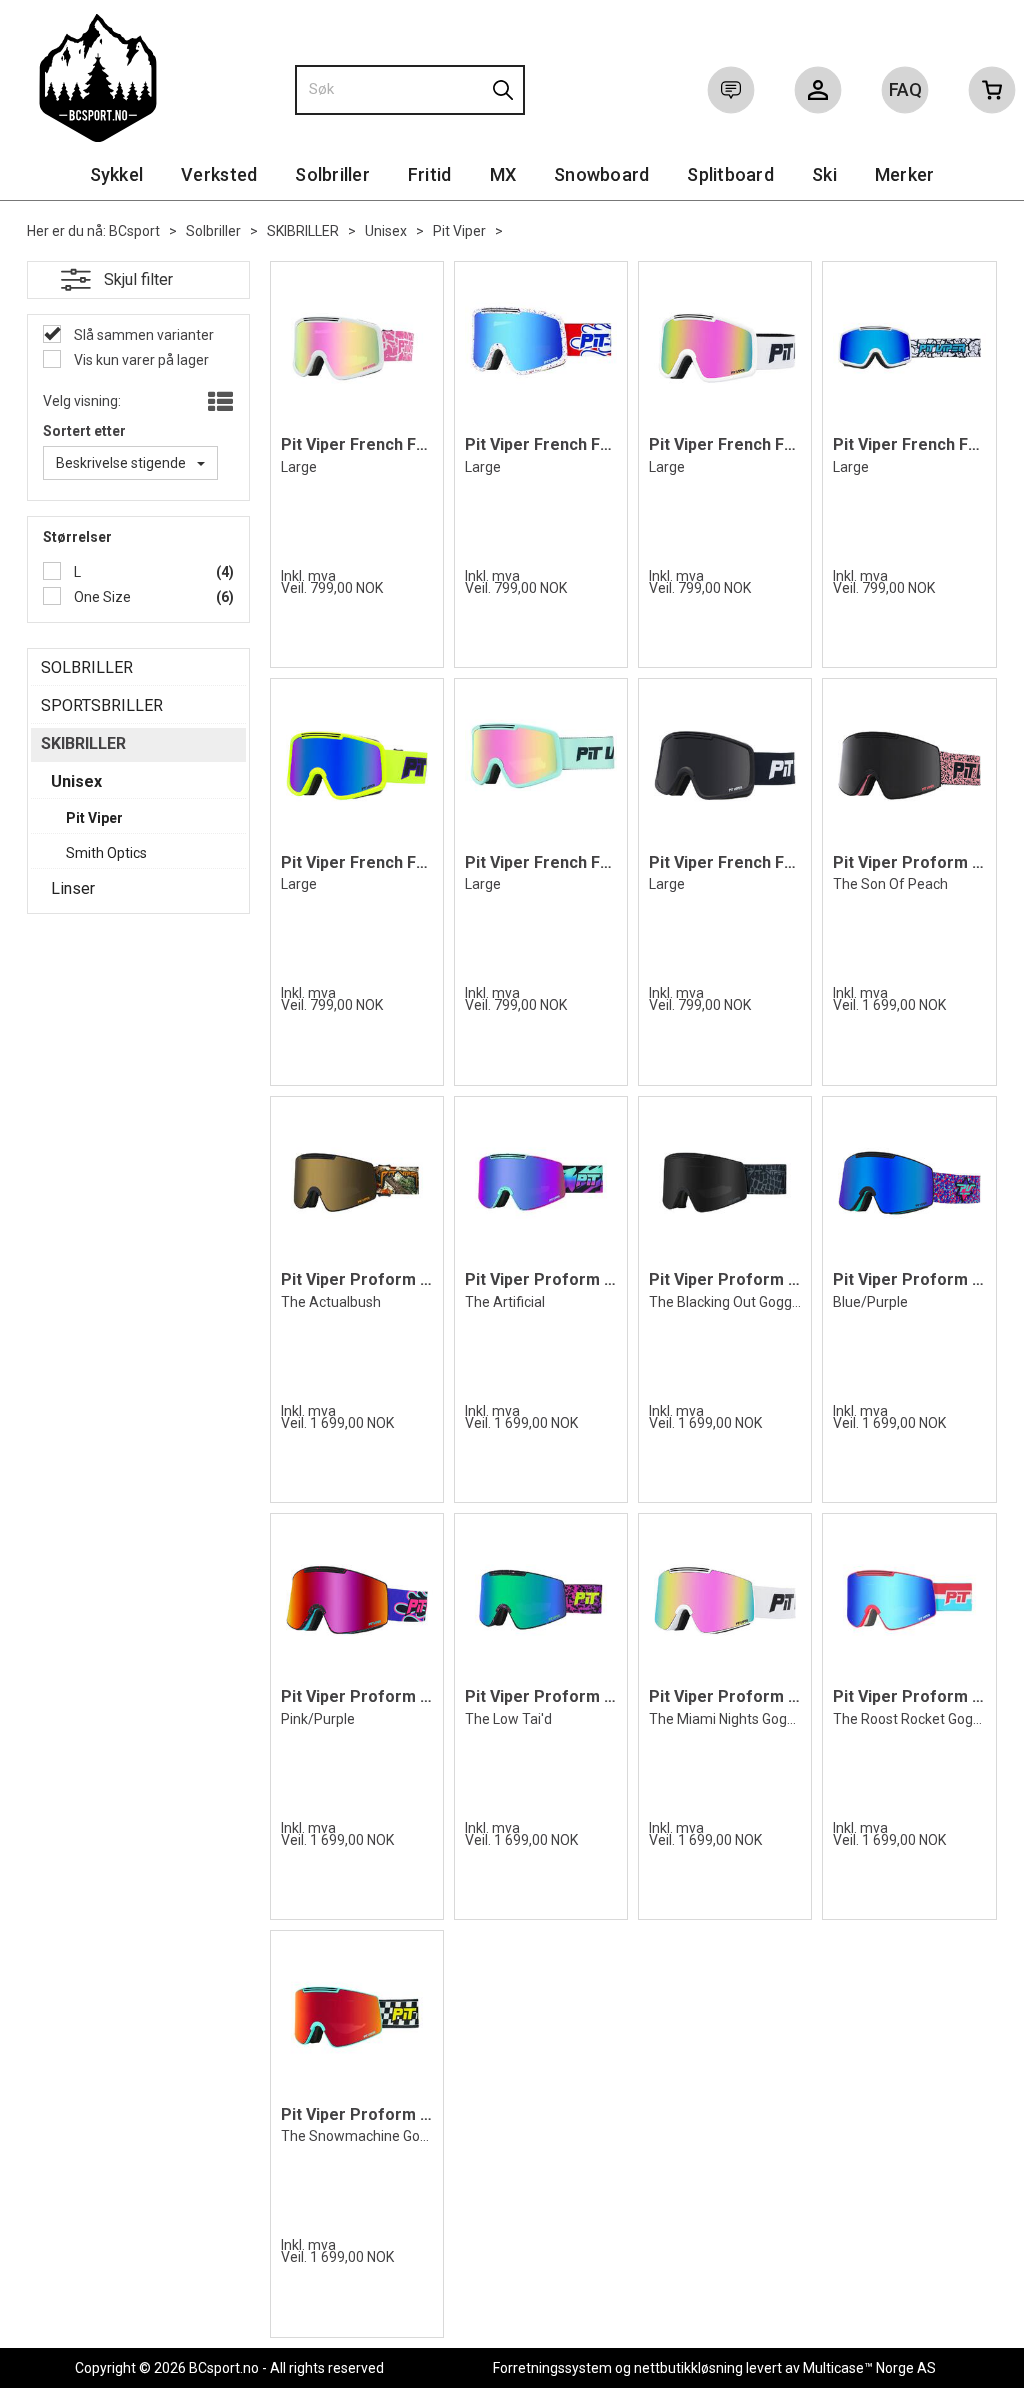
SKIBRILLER (303, 231)
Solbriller (332, 174)
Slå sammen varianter (142, 335)
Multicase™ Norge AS (869, 2368)
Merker (905, 174)
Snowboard (601, 174)
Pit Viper (459, 231)
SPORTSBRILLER (102, 705)
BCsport (134, 231)
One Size (101, 597)
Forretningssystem (552, 2368)
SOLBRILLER (87, 667)
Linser (73, 888)
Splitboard (730, 174)
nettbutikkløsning (688, 2368)
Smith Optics (106, 853)
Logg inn (818, 94)
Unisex (386, 231)
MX (503, 174)
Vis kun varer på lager (140, 360)
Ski (824, 174)
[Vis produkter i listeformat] (218, 403)
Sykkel (117, 174)
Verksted (219, 174)
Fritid (430, 174)
